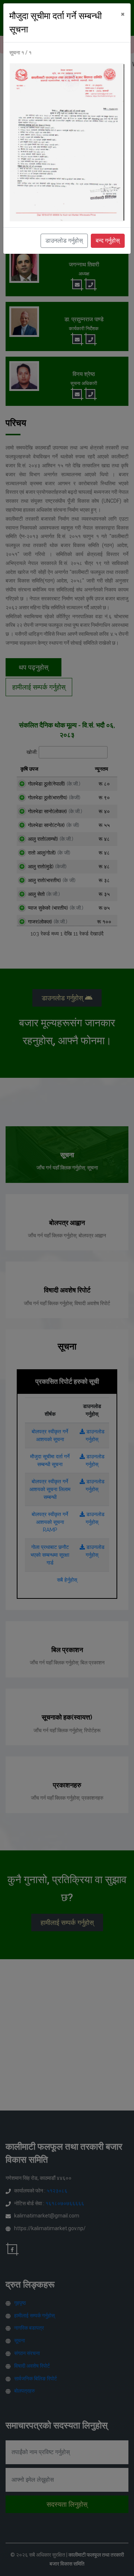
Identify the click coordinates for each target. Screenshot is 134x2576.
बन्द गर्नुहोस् (108, 241)
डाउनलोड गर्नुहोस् (64, 241)
